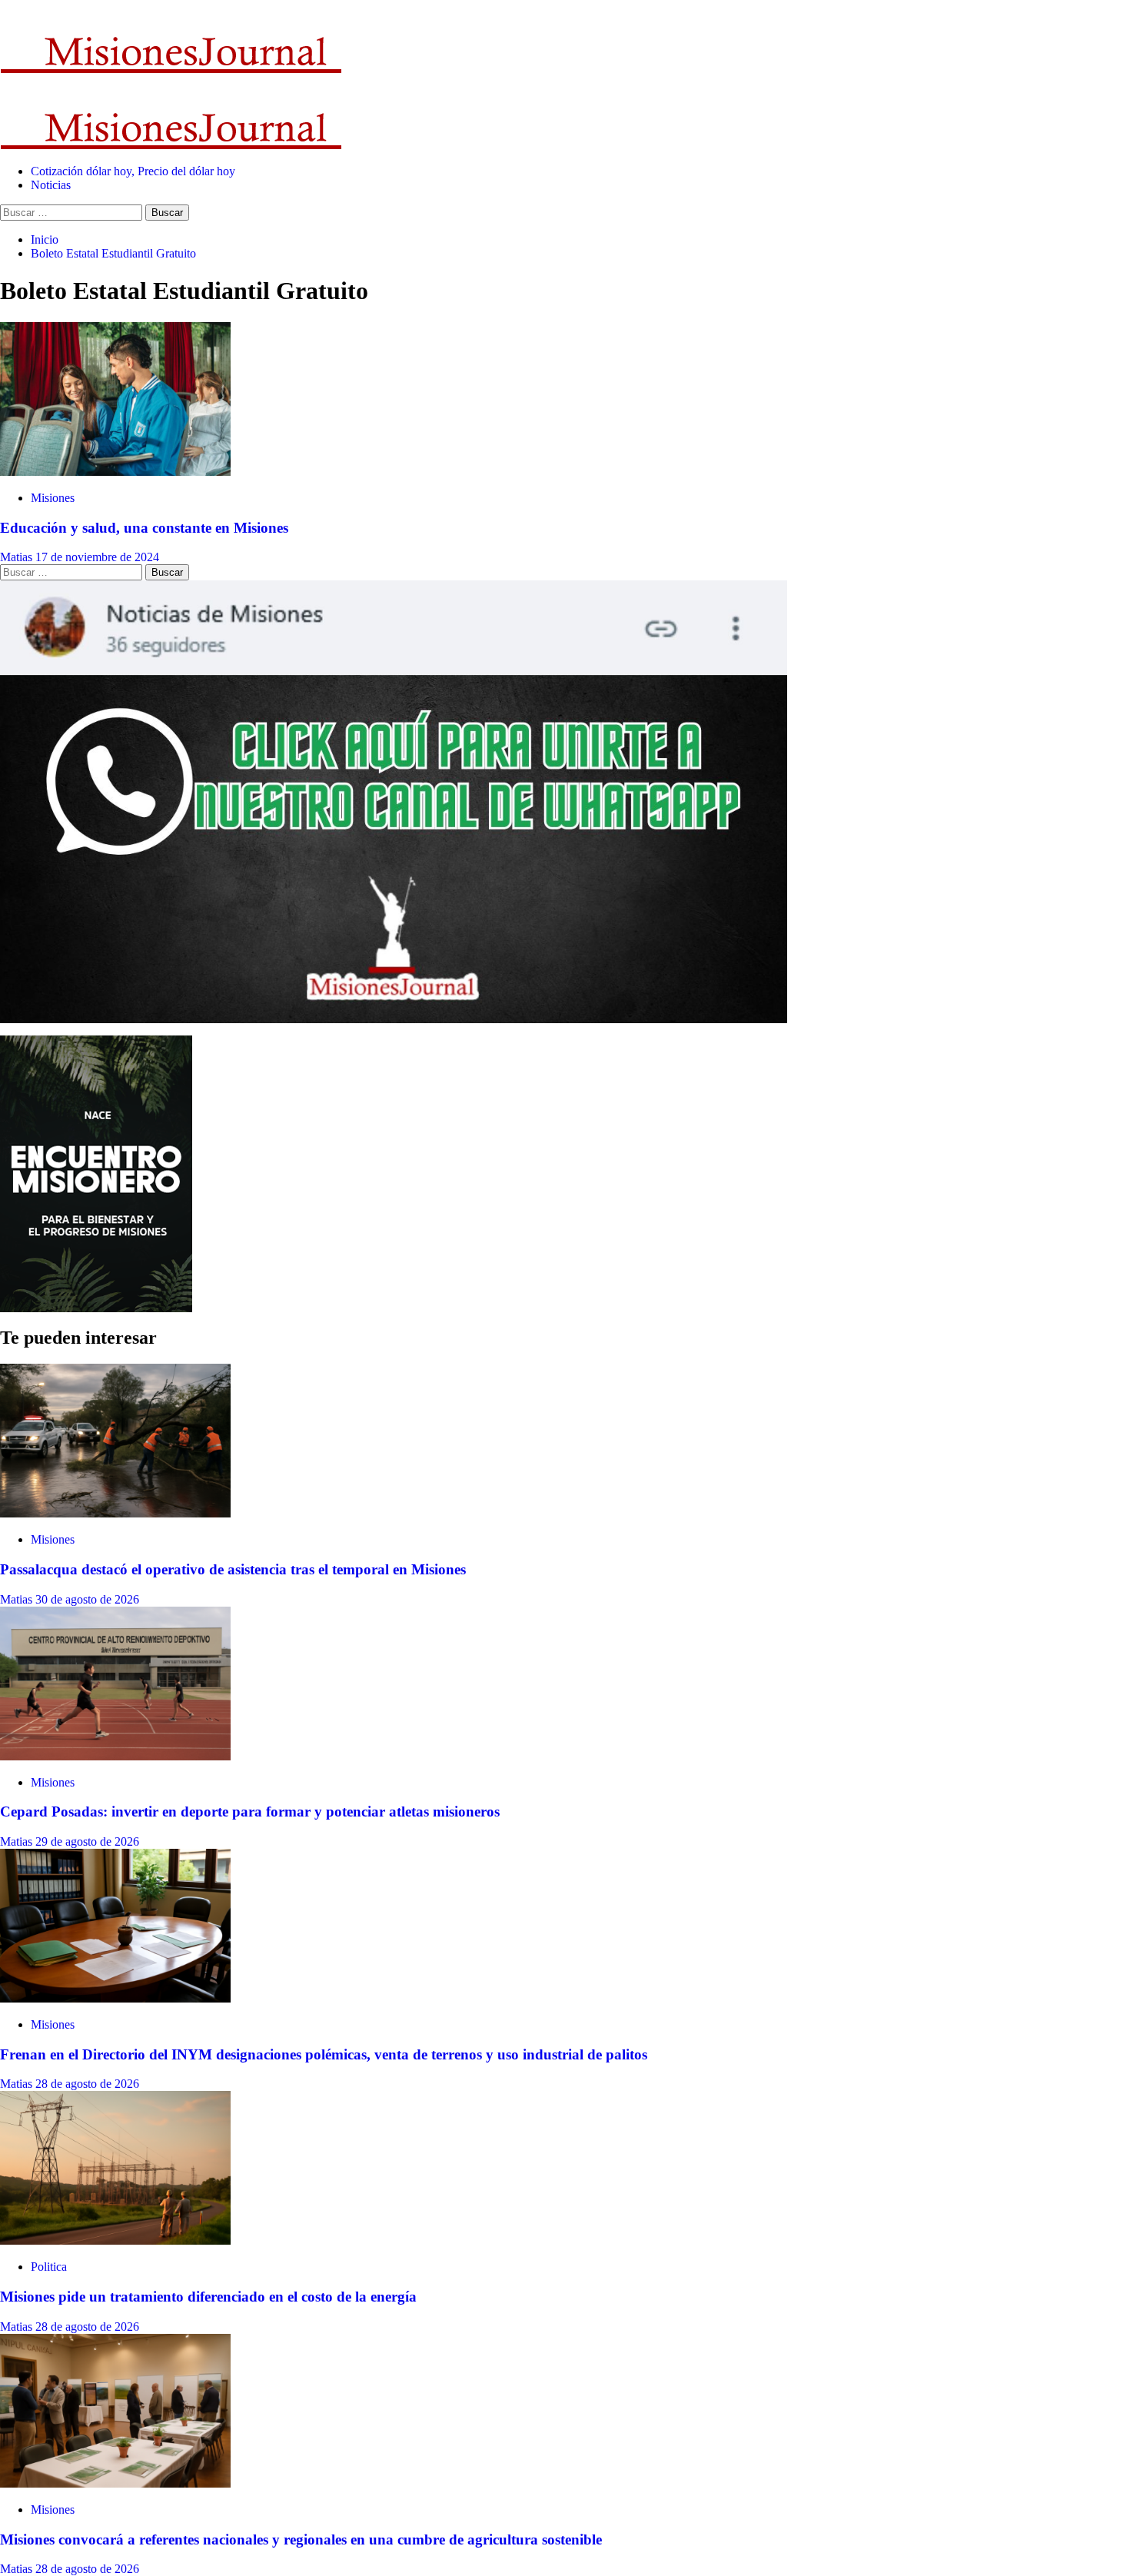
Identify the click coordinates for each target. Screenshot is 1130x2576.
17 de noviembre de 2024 (97, 557)
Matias (18, 557)
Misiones (53, 498)
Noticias (51, 185)
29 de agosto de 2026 (87, 1841)
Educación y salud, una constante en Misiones (144, 528)
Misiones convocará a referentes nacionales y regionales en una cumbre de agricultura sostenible (301, 2539)
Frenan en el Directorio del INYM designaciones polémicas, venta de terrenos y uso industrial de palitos (324, 2054)
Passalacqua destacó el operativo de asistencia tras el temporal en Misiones (233, 1569)
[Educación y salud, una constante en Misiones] (115, 472)
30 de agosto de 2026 (87, 1599)
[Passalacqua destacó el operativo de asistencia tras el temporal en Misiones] (115, 1513)
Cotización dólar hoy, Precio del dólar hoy (133, 171)
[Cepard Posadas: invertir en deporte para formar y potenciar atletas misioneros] (115, 1756)
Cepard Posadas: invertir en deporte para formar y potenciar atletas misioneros (250, 1812)
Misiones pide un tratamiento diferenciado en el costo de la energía (208, 2297)
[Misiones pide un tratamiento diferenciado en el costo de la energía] (115, 2240)
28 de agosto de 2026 (87, 2084)
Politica (49, 2267)
